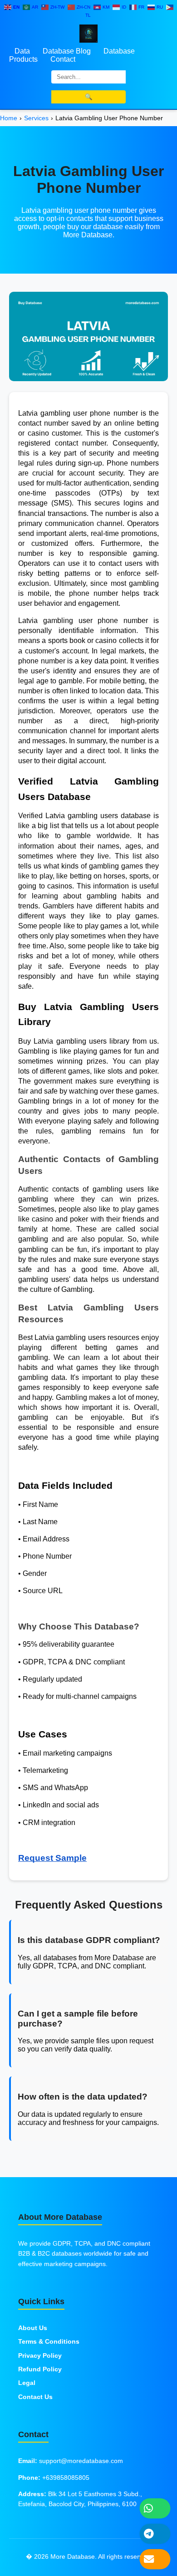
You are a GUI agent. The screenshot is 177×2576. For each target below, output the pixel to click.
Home (9, 118)
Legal (27, 2383)
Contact (63, 59)
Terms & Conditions (49, 2341)
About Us (33, 2328)
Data (22, 51)
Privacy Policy (40, 2355)
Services (36, 118)
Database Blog (67, 51)
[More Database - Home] (88, 33)
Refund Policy (40, 2369)
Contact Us (35, 2397)
